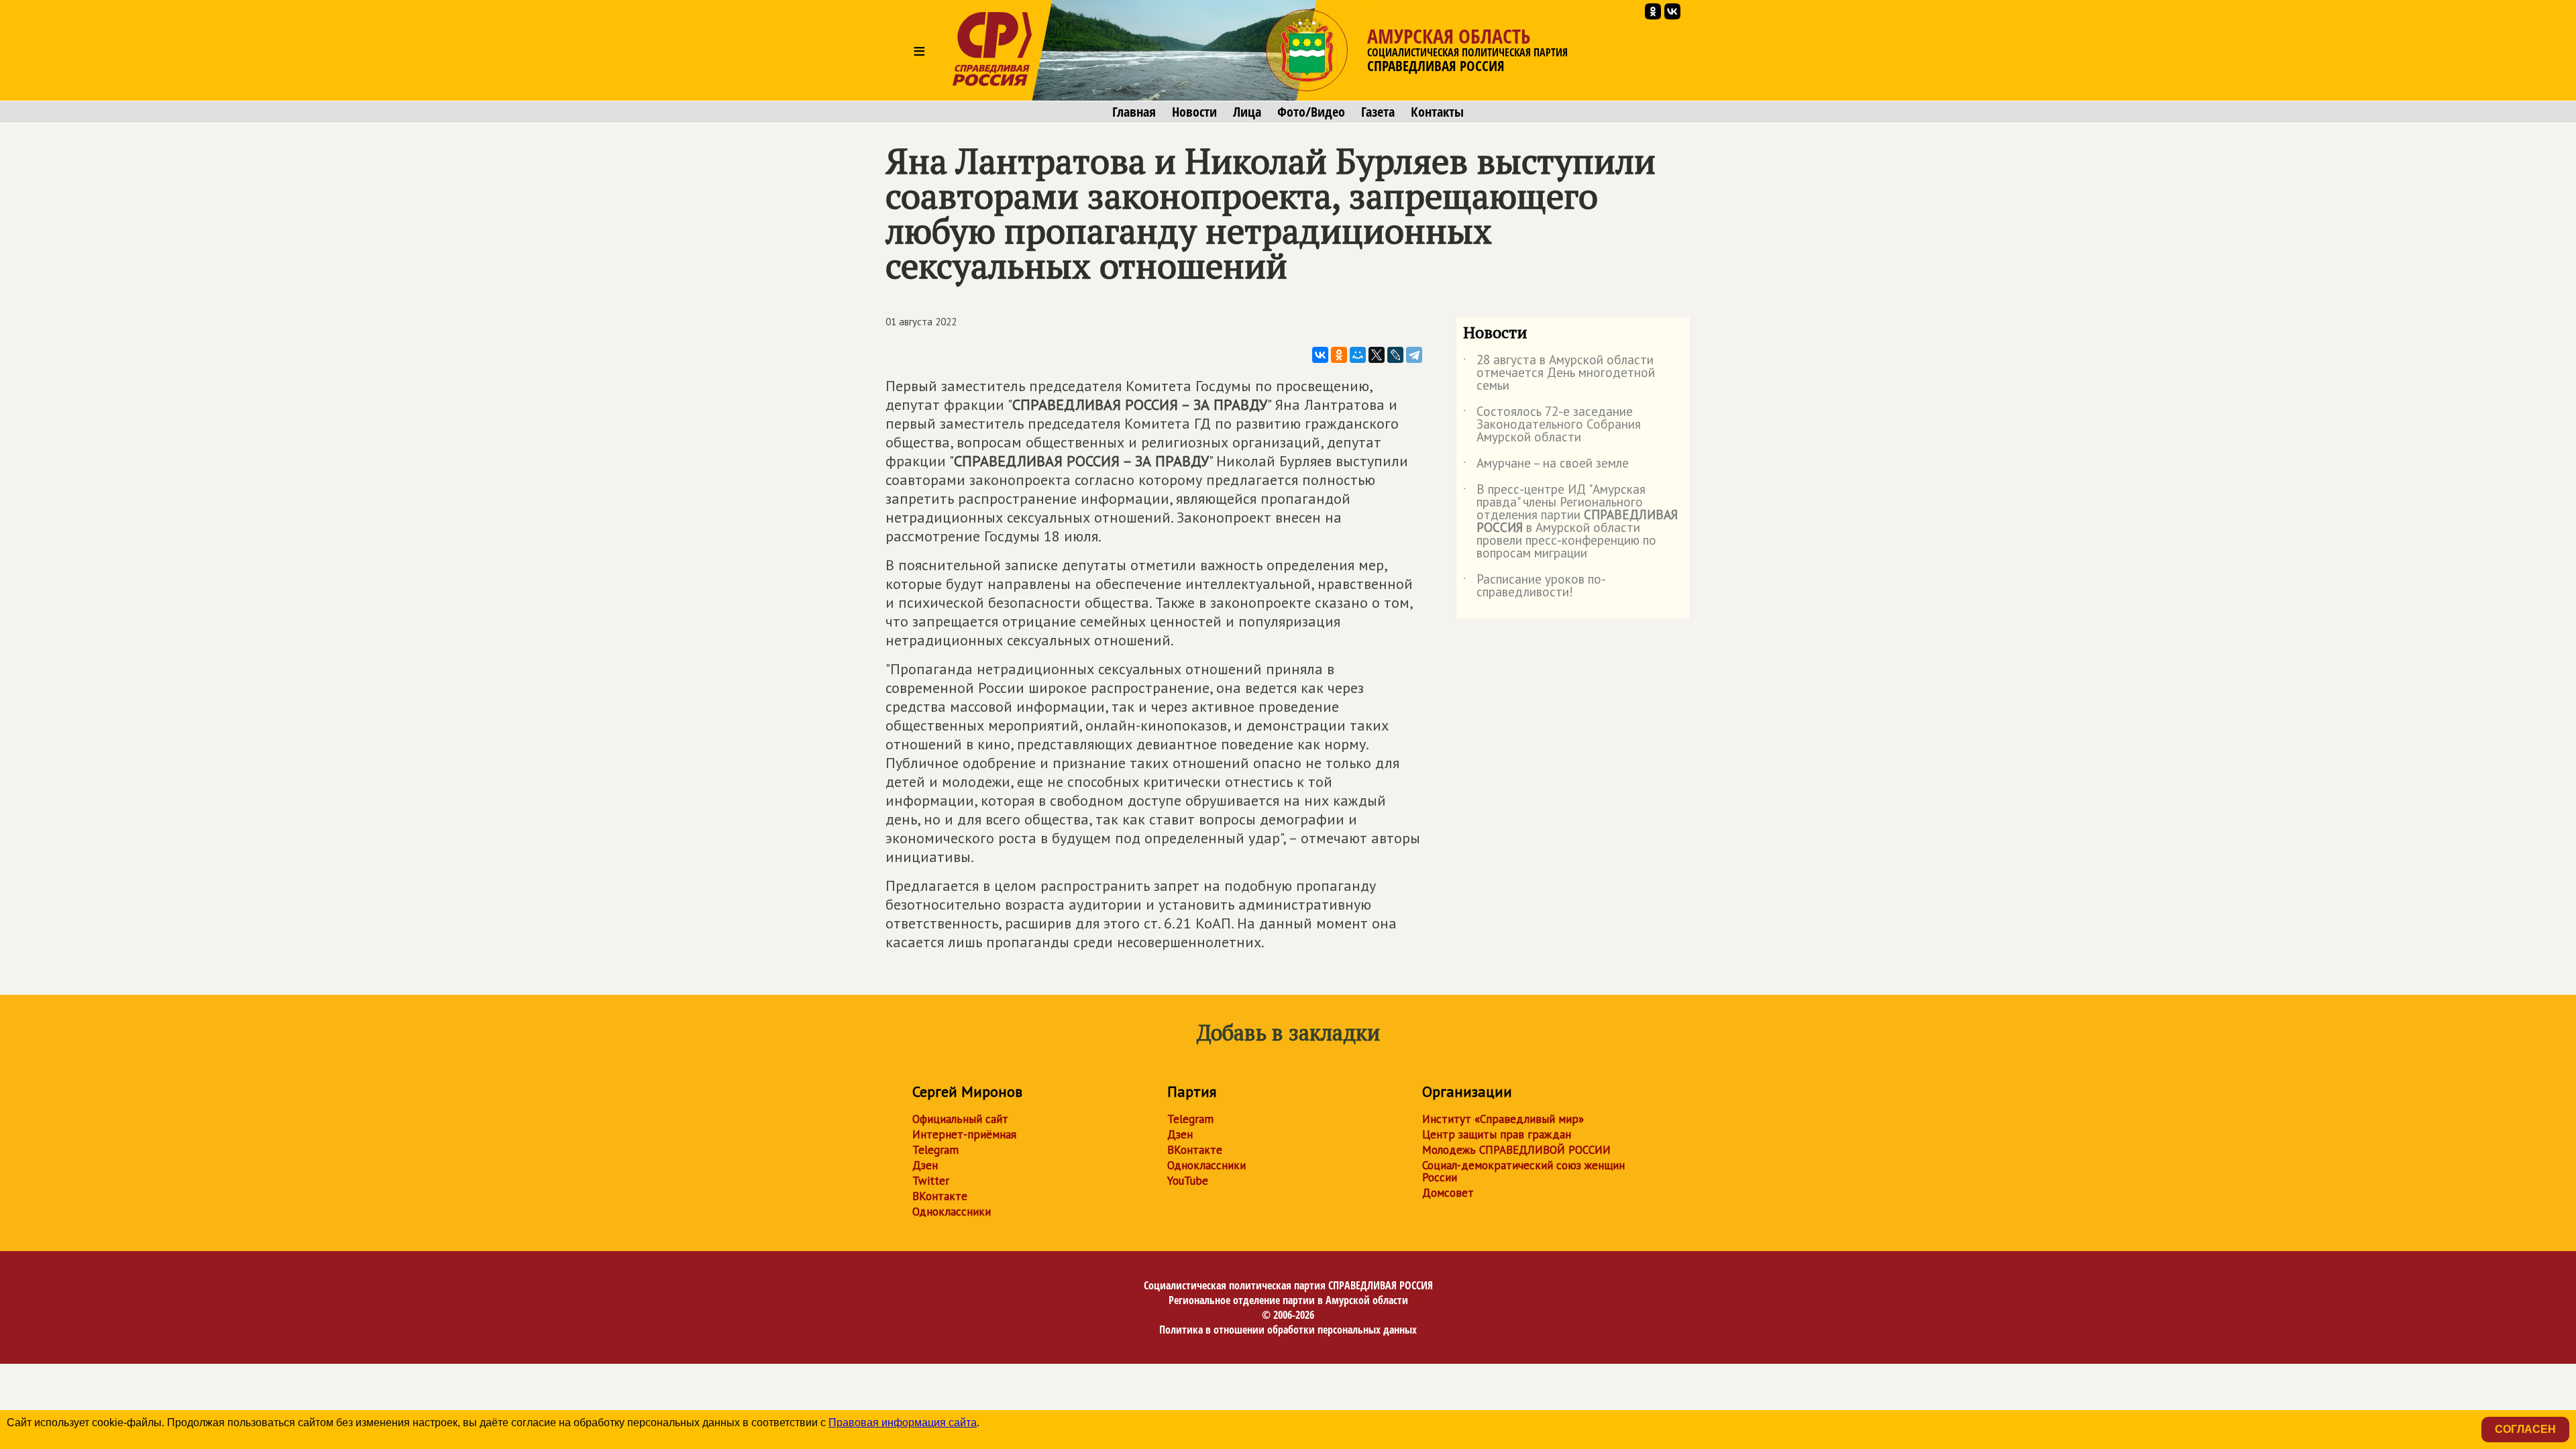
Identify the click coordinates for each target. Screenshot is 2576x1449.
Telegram (935, 1150)
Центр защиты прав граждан (1497, 1134)
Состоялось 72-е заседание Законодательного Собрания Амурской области (1552, 425)
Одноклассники (952, 1212)
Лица (1247, 112)
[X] (1377, 355)
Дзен (925, 1165)
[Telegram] (1414, 355)
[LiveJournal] (1395, 355)
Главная (1134, 112)
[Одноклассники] (1339, 355)
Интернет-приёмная (964, 1134)
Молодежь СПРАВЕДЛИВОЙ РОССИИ (1516, 1150)
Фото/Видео (1311, 112)
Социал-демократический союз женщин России (1523, 1171)
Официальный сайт (960, 1119)
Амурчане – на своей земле (1546, 466)
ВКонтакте (940, 1196)
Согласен (2525, 1429)
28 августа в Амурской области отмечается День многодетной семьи (1559, 373)
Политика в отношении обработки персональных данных (1288, 1330)
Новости (1194, 112)
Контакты (1437, 112)
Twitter (931, 1181)
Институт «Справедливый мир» (1503, 1119)
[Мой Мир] (1358, 355)
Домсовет (1448, 1193)
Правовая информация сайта (903, 1423)
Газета (1378, 112)
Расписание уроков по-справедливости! (1535, 586)
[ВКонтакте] (1320, 355)
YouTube (1188, 1181)
